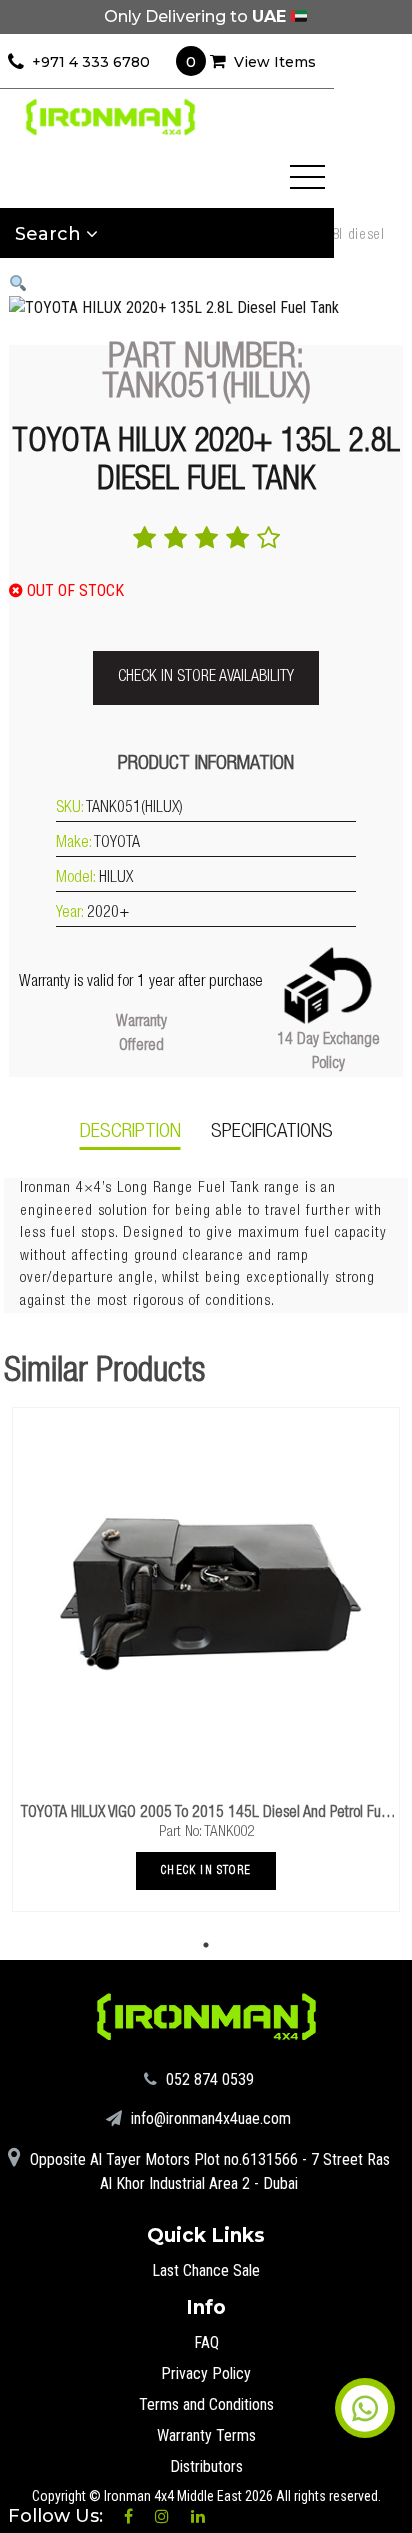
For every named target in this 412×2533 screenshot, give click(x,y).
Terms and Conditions (206, 2404)
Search (50, 234)
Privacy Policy (206, 2373)
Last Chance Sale (206, 2270)
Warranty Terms (206, 2435)
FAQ (206, 2342)
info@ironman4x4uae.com (209, 2118)
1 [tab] (206, 1945)
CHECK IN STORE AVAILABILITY (206, 678)
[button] (18, 283)
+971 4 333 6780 (91, 62)
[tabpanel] (206, 1659)
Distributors (206, 2466)
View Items (251, 61)
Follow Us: (58, 2516)
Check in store (206, 1871)
